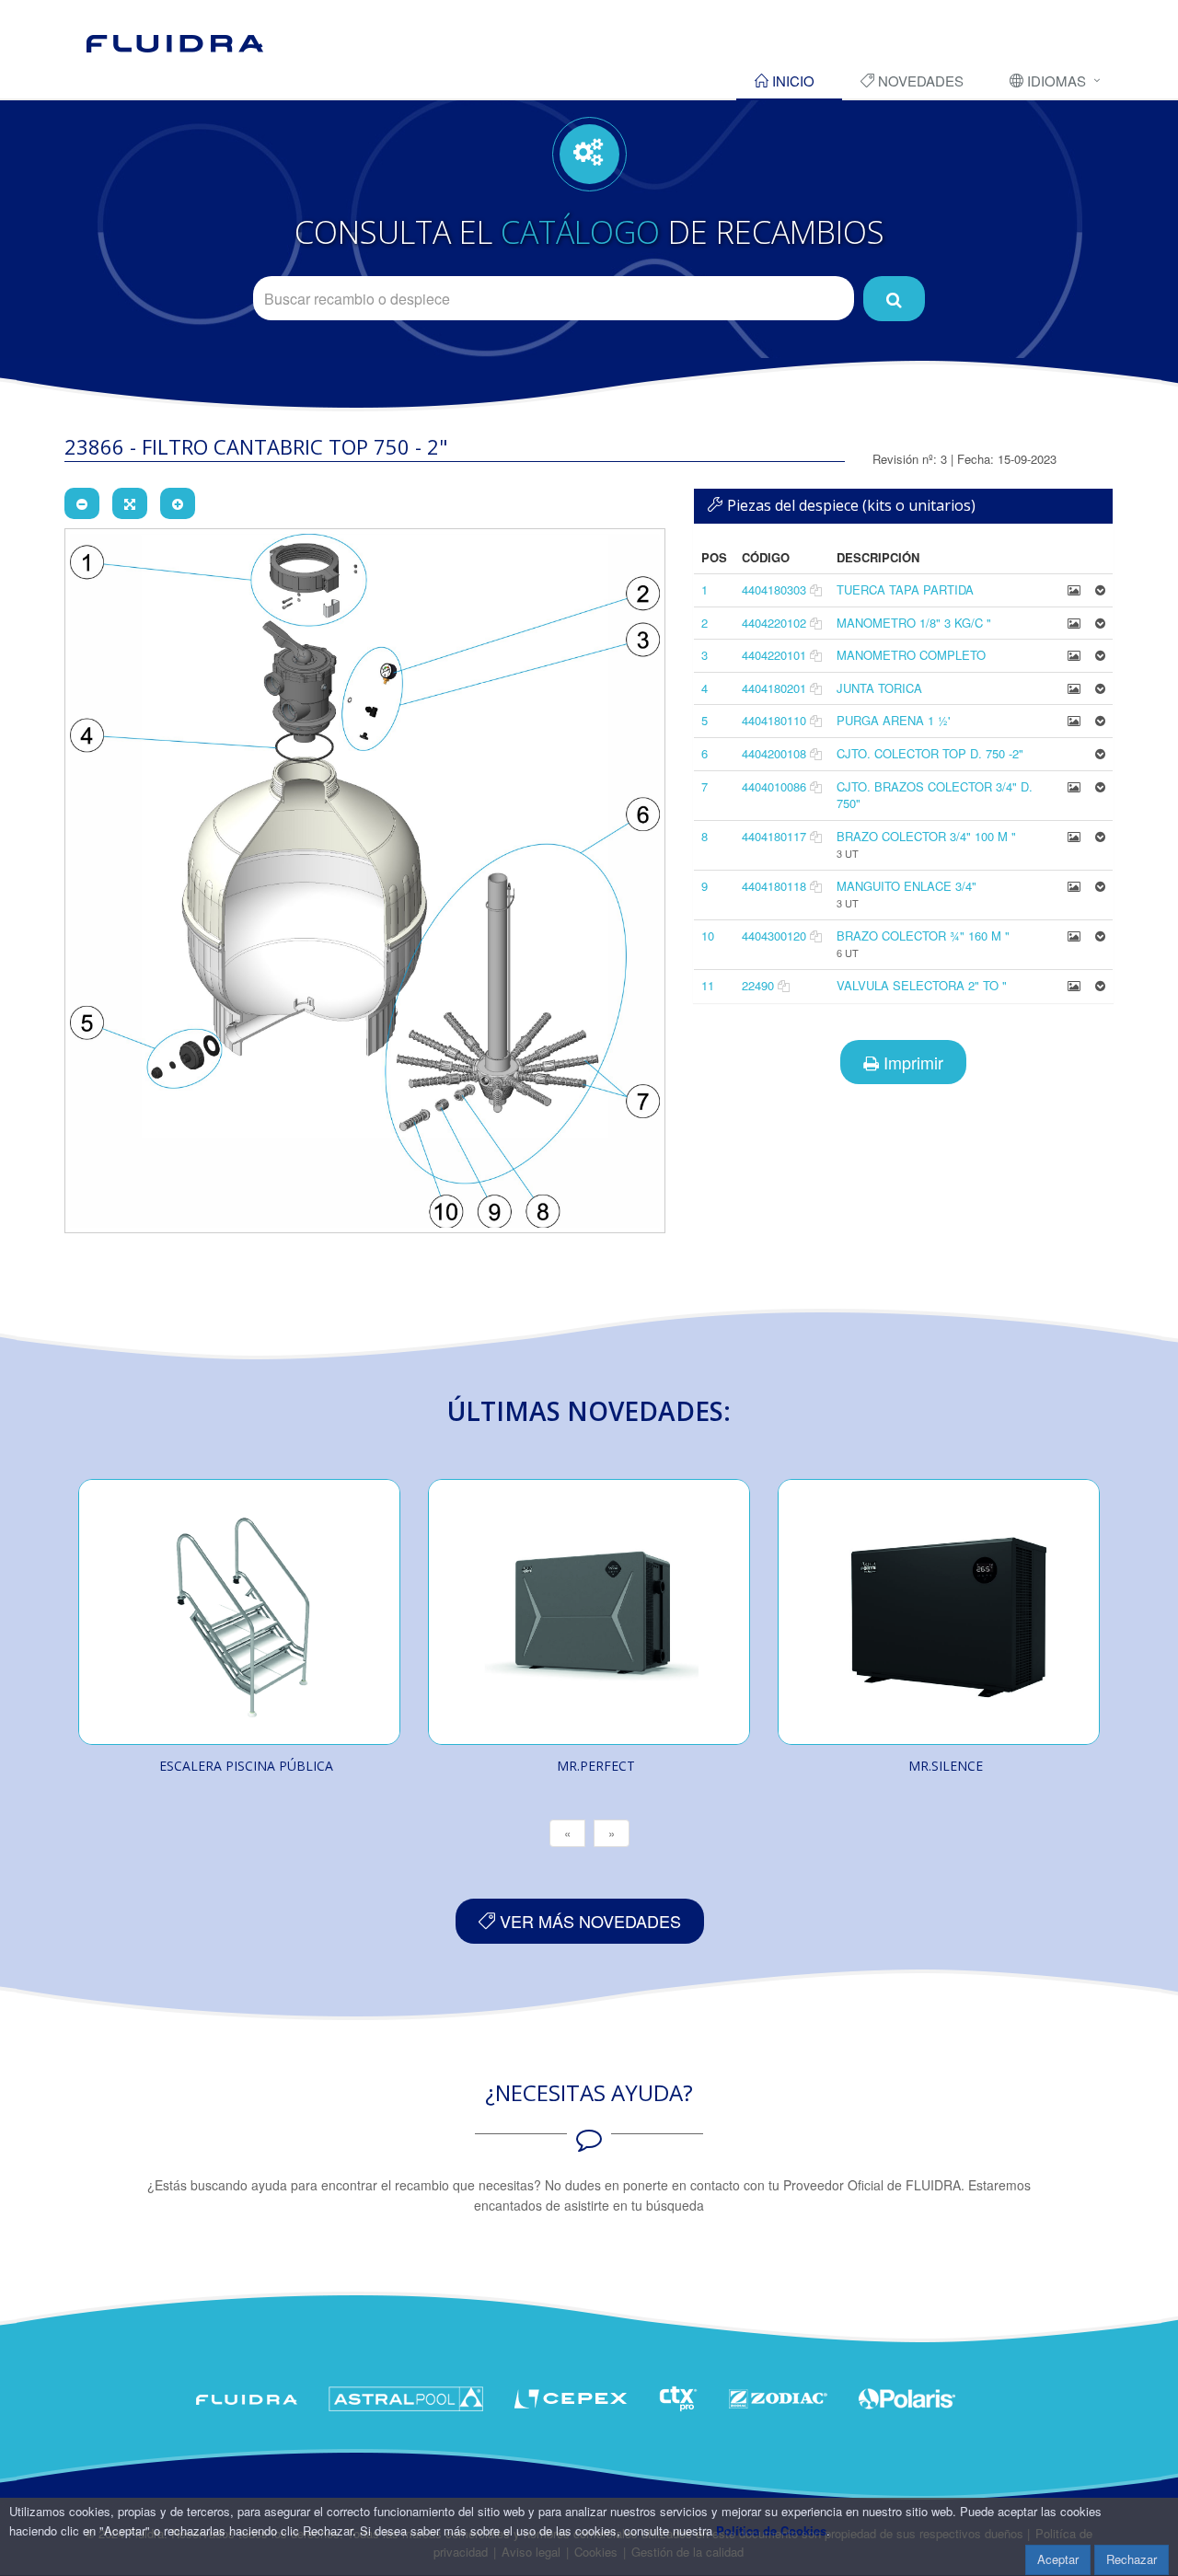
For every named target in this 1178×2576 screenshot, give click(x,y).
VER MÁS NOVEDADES (588, 1921)
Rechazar (1132, 2559)
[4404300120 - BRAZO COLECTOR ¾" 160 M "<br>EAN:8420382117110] (1074, 936)
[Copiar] (816, 589)
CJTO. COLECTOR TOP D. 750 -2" (930, 753)
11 (708, 985)
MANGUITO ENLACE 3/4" (907, 886)
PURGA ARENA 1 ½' (893, 720)
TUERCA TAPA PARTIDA (905, 589)
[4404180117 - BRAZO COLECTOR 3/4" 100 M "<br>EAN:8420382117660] (1074, 836)
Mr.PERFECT (596, 1766)
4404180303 (774, 589)
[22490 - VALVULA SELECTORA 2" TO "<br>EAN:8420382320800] (1074, 985)
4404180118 (774, 886)
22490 (758, 985)
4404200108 (774, 753)
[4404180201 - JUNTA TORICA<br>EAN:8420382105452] (1074, 688)
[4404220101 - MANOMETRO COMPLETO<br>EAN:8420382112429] (1074, 655)
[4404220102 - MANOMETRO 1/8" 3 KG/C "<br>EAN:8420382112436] (1074, 623)
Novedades (919, 81)
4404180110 (774, 720)
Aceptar (1058, 2559)
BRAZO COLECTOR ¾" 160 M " (923, 936)
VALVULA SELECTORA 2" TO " (922, 985)
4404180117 (774, 836)
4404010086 (774, 786)
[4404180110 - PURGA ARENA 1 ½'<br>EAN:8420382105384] (1074, 720)
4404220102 (774, 623)
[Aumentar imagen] (178, 503)
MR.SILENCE (946, 1766)
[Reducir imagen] (82, 503)
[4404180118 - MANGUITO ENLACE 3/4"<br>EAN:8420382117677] (1074, 886)
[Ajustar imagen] (130, 503)
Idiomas (1055, 81)
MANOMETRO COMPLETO (911, 655)
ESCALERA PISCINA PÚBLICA (246, 1766)
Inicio (791, 81)
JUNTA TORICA (879, 688)
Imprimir (911, 1062)
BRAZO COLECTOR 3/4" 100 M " (926, 836)
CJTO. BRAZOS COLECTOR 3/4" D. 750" (935, 795)
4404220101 (774, 655)
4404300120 (774, 936)
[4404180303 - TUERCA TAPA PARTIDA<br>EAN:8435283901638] (1074, 589)
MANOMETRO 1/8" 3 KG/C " (914, 623)
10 (708, 936)
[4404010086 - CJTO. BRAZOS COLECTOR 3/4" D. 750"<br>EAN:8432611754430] (1074, 786)
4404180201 (774, 688)
